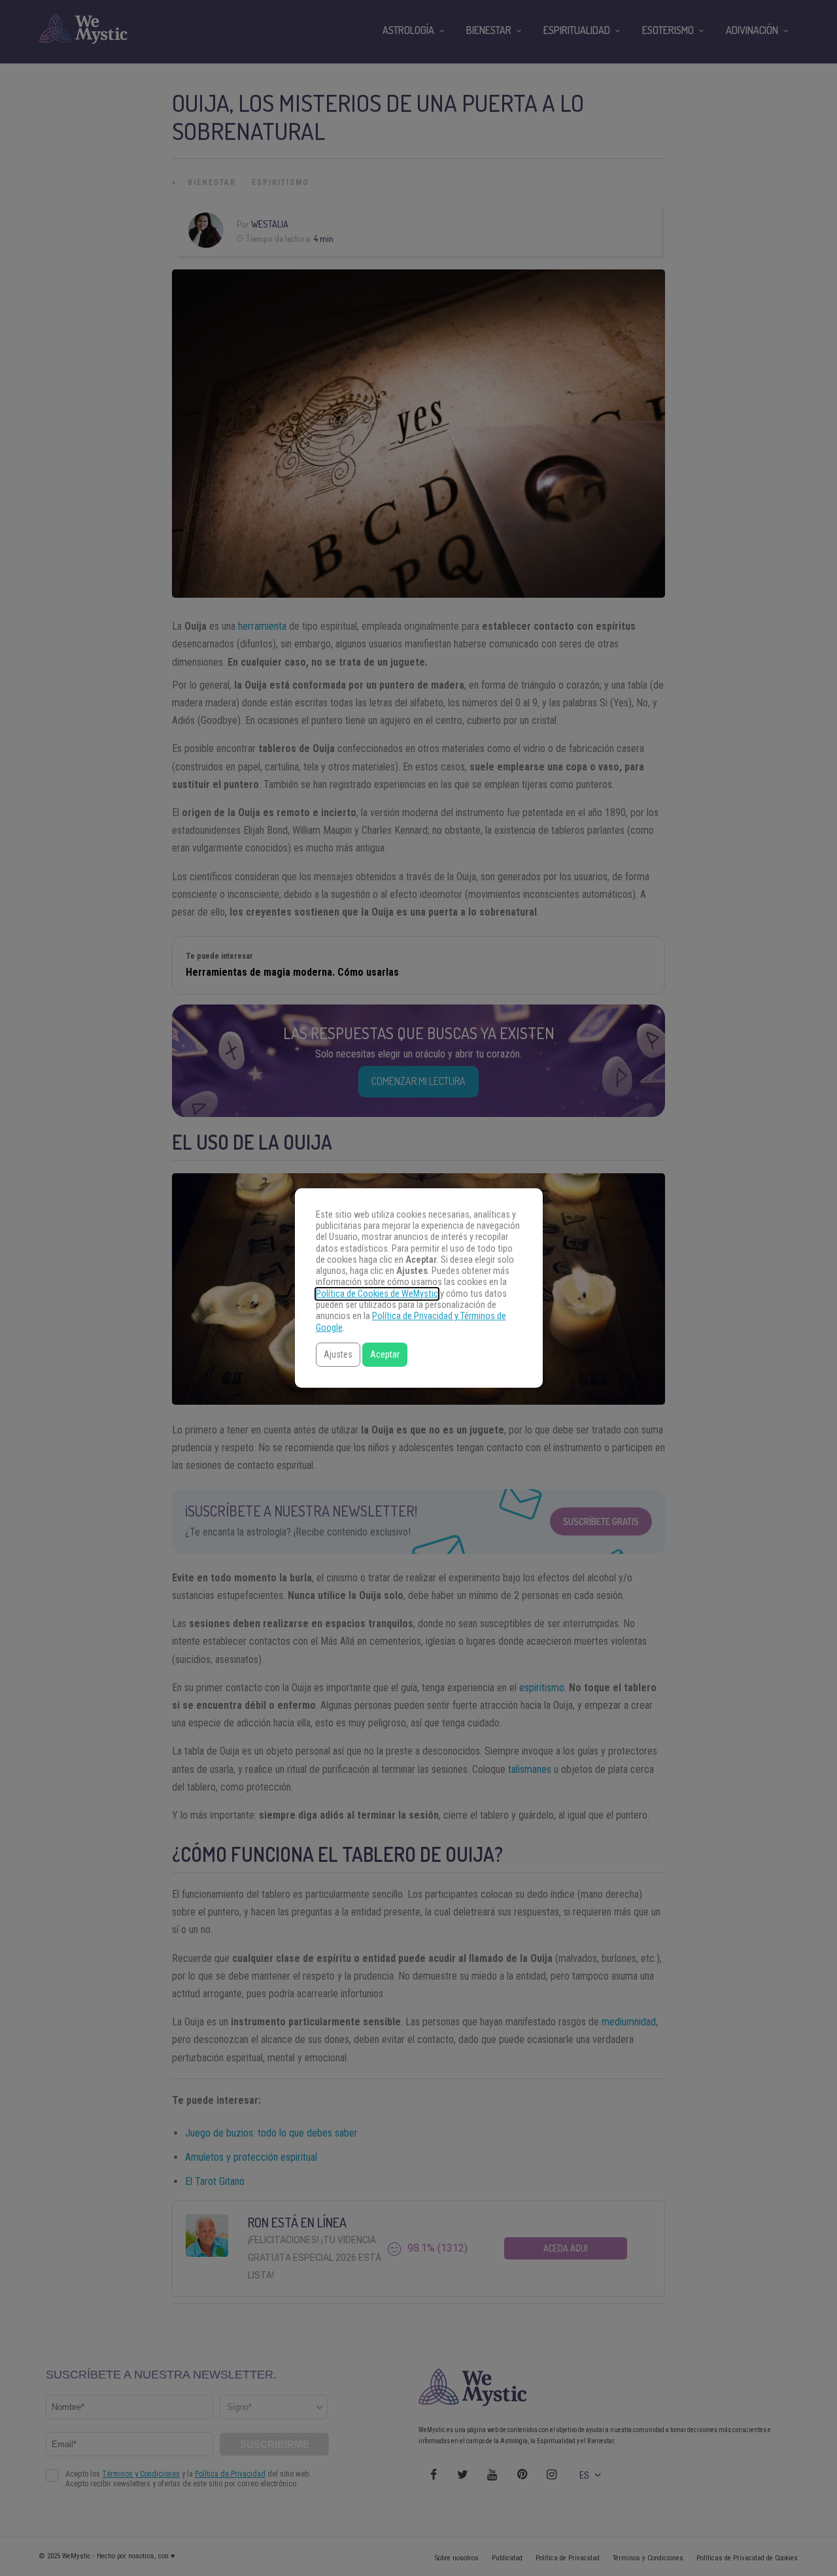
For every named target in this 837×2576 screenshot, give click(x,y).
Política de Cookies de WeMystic (377, 1294)
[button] (338, 1355)
